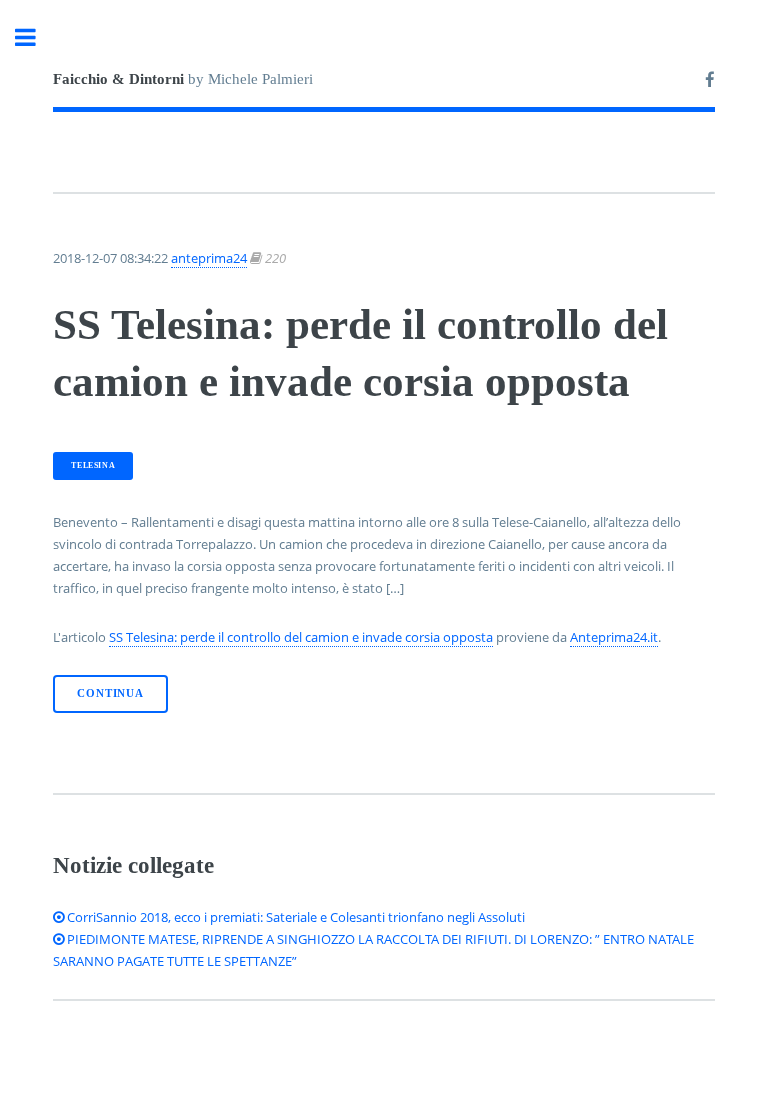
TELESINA (93, 465)
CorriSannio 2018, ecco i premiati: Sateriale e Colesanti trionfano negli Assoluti (294, 917)
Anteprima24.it (614, 637)
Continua (110, 693)
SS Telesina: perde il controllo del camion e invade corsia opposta (301, 637)
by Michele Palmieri (183, 79)
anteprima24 (209, 258)
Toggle (36, 37)
